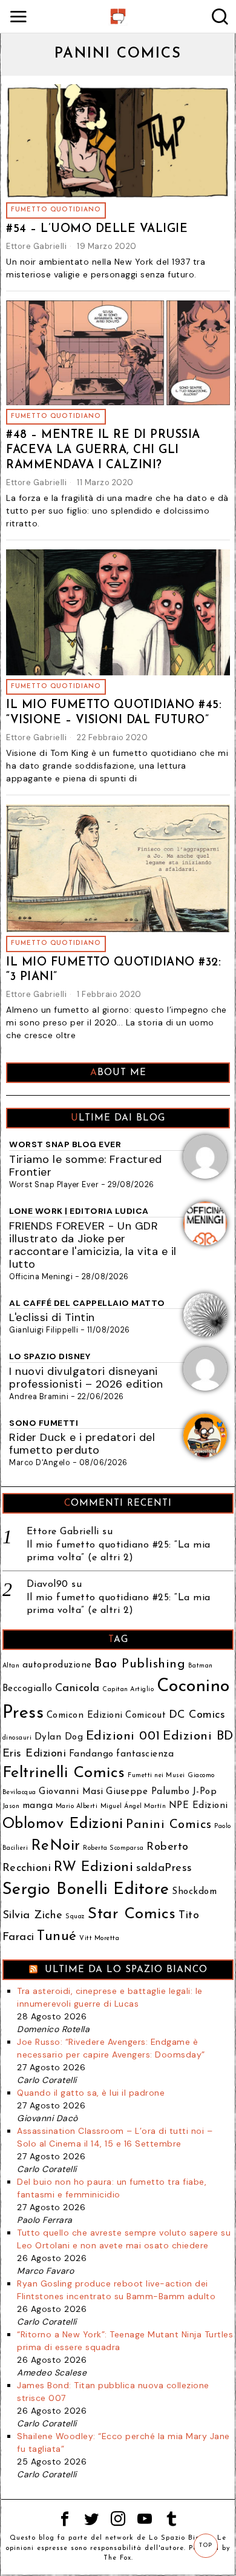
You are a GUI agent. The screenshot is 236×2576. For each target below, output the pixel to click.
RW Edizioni (94, 1868)
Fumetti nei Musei (156, 1776)
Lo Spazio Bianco (181, 2538)
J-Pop (205, 1792)
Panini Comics (169, 1825)
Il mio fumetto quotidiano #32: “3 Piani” (113, 970)
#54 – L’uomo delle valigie (97, 229)
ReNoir (56, 1846)
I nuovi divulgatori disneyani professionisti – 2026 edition (86, 1378)
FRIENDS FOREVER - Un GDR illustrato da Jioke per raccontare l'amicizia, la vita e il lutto (93, 1245)
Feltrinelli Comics (64, 1773)
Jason (11, 1806)
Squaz (75, 1917)
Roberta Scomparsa (113, 1848)
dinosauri (17, 1738)
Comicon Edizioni (85, 1716)
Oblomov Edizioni (63, 1824)
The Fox (117, 2558)
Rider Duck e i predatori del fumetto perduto (82, 1444)
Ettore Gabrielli (36, 246)
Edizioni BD (198, 1736)
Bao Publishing (140, 1664)
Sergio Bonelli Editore (86, 1890)
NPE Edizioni (198, 1806)
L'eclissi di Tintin (52, 1317)
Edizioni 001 (123, 1736)
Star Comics (132, 1914)
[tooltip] (65, 2519)
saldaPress (164, 1868)
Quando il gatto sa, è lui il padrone (91, 2093)
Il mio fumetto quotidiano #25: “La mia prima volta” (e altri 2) (119, 1551)
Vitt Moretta (99, 1939)
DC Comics (197, 1715)
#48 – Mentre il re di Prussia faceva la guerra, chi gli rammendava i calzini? (103, 450)
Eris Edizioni (34, 1754)
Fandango (91, 1754)
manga (38, 1806)
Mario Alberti (77, 1806)
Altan (11, 1666)
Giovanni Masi (71, 1792)
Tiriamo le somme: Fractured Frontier (86, 1166)
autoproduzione (57, 1665)
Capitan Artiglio (128, 1690)
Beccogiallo (28, 1689)
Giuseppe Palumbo (148, 1792)
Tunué (57, 1937)
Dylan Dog (59, 1737)
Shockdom (194, 1892)
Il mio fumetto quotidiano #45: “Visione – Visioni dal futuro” (114, 713)
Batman (201, 1666)
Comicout (146, 1716)
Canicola (77, 1688)
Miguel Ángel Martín (133, 1806)
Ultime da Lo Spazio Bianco (126, 1970)
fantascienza (145, 1754)
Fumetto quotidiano (56, 210)
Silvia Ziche (33, 1915)
